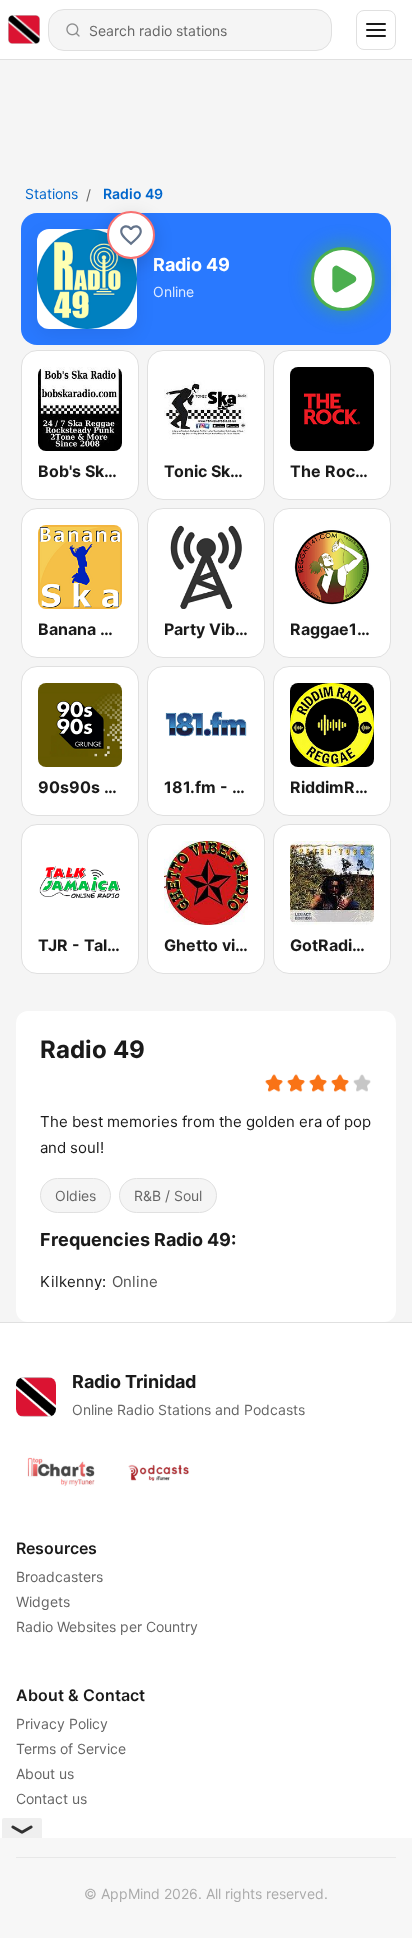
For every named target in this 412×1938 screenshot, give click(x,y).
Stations (51, 193)
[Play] (343, 279)
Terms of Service (71, 1748)
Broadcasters (59, 1576)
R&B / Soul (168, 1195)
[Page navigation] (376, 30)
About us (45, 1773)
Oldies (75, 1195)
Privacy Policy (62, 1723)
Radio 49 (133, 193)
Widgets (43, 1601)
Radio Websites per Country (107, 1626)
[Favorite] (131, 235)
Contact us (51, 1798)
